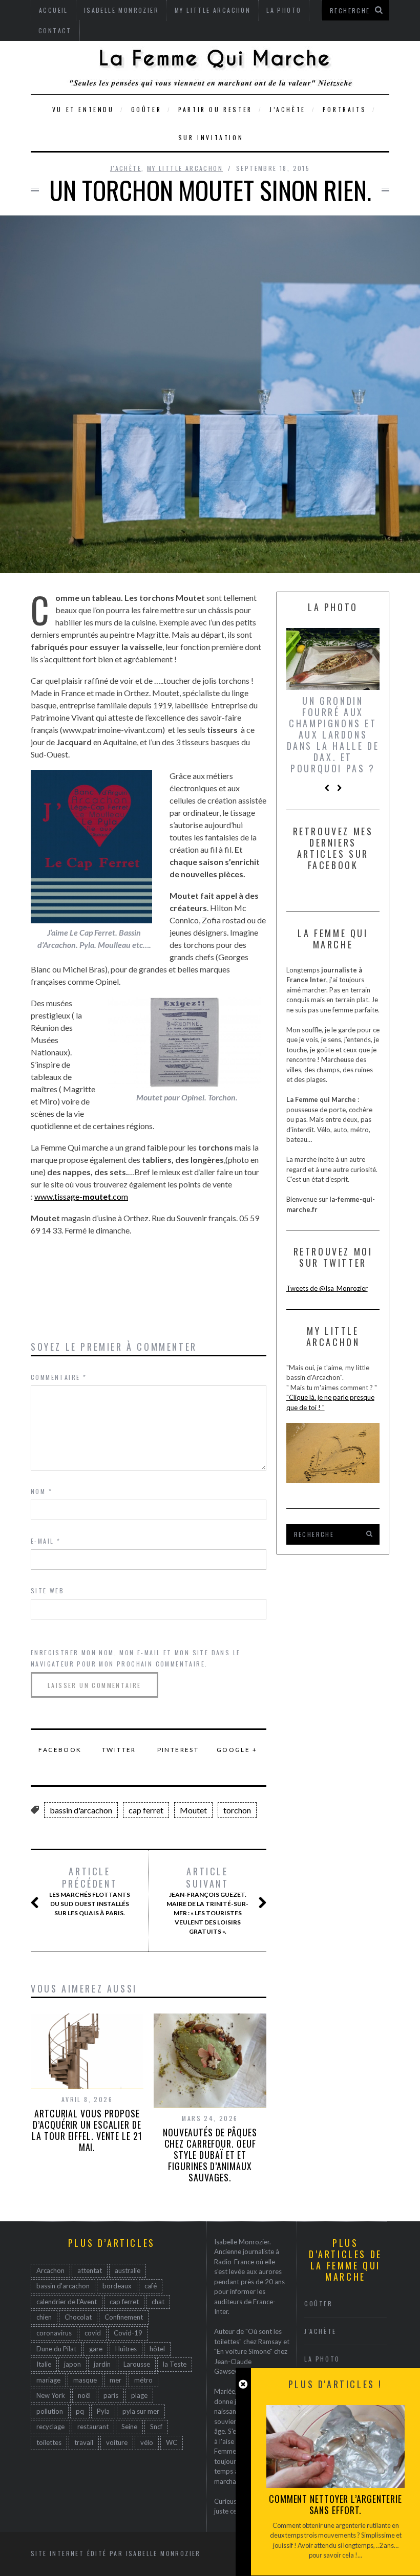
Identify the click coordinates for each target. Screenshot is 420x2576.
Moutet (193, 1810)
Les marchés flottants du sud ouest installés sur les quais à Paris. (90, 1891)
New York (51, 2395)
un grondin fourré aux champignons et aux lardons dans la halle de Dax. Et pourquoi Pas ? (333, 734)
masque (85, 2380)
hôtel (157, 2349)
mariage (48, 2380)
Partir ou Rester (215, 109)
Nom (41, 1491)
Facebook (60, 1750)
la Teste (175, 2364)
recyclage (50, 2427)
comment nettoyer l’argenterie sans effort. (335, 2504)
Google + (237, 1750)
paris (111, 2395)
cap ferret (146, 1810)
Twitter (119, 1750)
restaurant (93, 2427)
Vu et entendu (83, 109)
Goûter (146, 109)
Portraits (344, 109)
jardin (102, 2364)
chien (44, 2317)
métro (143, 2380)
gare (96, 2349)
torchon (237, 1810)
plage (139, 2395)
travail (84, 2442)
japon (72, 2364)
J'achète (126, 168)
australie (128, 2270)
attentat (90, 2270)
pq (80, 2411)
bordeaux (117, 2286)
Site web (47, 1590)
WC (172, 2442)
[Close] (243, 2384)
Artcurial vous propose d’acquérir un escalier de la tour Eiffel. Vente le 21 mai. (87, 2130)
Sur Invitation (211, 137)
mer (115, 2380)
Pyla (103, 2411)
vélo (147, 2442)
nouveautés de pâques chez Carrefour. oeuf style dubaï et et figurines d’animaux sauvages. (210, 2155)
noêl (84, 2395)
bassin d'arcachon (81, 1810)
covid (93, 2333)
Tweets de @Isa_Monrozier (327, 1288)
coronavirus (54, 2333)
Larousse (137, 2364)
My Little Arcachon (185, 168)
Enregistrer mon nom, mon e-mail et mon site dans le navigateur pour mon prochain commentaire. (135, 1658)
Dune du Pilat (56, 2349)
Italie (44, 2364)
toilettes (49, 2442)
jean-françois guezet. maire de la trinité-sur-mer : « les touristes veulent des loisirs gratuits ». (207, 1900)
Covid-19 (128, 2333)
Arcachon (50, 2270)
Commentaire (59, 1377)
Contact (55, 30)
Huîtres (126, 2349)
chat (158, 2302)
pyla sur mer (141, 2411)
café (151, 2286)
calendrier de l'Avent (67, 2302)
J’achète (288, 109)
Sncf (156, 2427)
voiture (117, 2442)
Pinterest (178, 1750)
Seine (129, 2427)
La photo (322, 2359)
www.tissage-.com (81, 1196)
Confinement (124, 2317)
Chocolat (78, 2317)
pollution (50, 2411)
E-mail (46, 1541)
